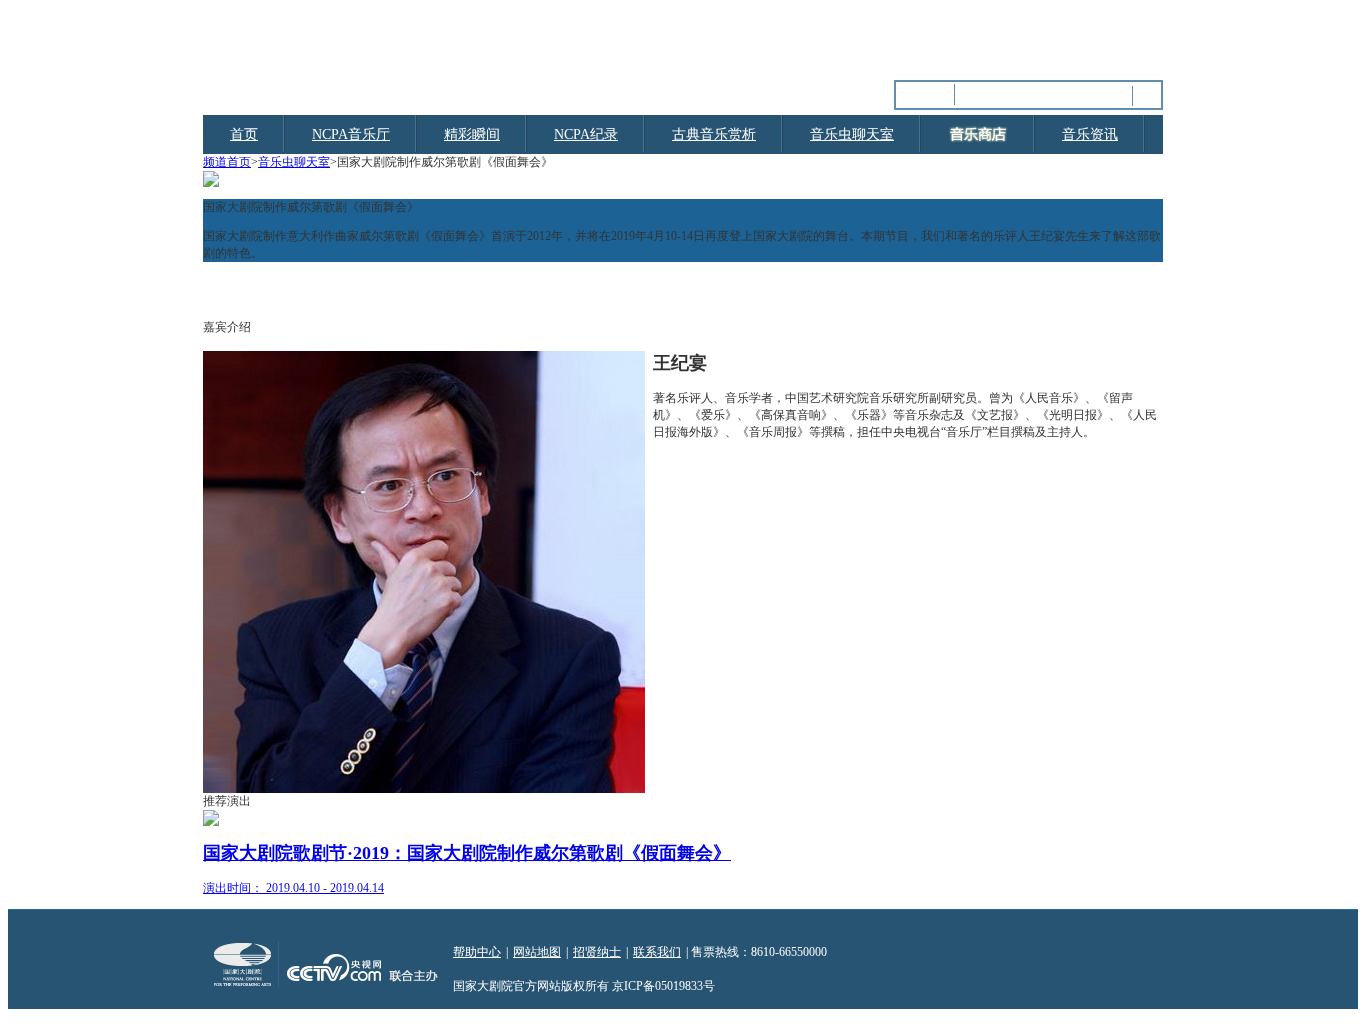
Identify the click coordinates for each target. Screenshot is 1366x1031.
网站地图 (537, 952)
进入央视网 (1133, 40)
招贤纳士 (597, 952)
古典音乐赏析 (714, 134)
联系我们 (657, 952)
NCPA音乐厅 (351, 134)
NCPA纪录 (586, 134)
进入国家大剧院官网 (1030, 40)
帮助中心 (477, 952)
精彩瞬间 (472, 134)
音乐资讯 (1090, 134)
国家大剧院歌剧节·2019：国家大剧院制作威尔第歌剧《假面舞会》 (467, 853)
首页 (244, 134)
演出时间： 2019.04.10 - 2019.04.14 (293, 888)
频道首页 (227, 162)
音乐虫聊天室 (852, 134)
